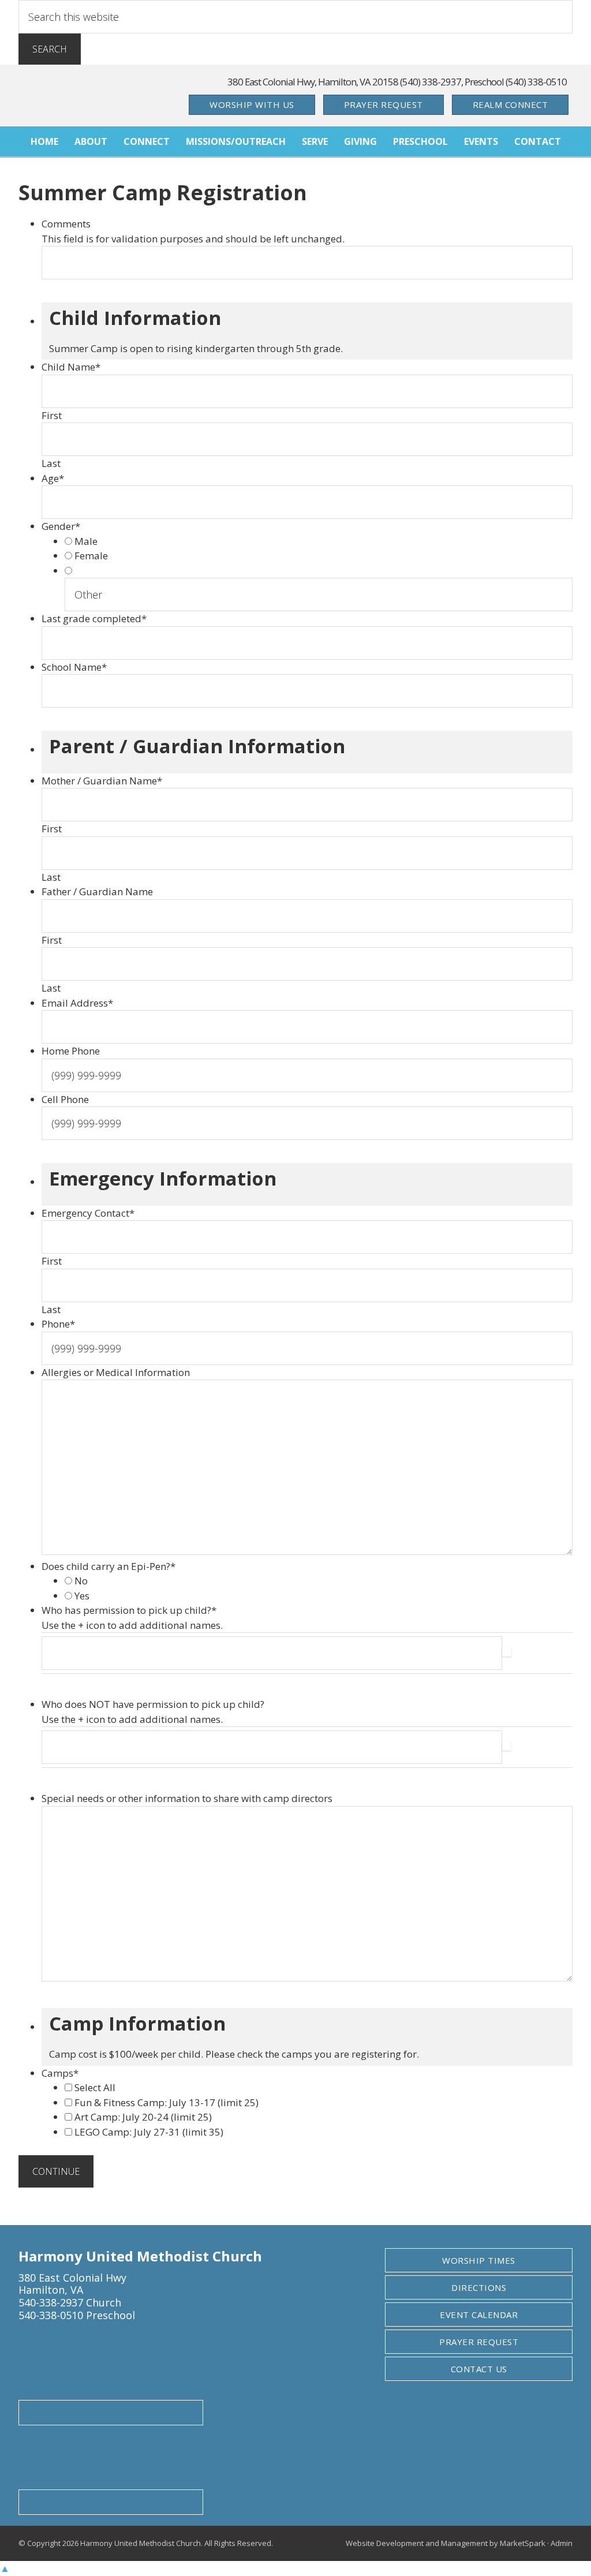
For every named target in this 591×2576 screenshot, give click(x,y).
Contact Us (479, 2369)
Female (91, 556)
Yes (82, 1596)
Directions (479, 2287)
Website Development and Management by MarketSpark (446, 2543)
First (52, 415)
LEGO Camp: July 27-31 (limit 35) (149, 2132)
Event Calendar (479, 2315)
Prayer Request (384, 104)
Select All (95, 2087)
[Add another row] (507, 1653)
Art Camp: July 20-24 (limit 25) (143, 2117)
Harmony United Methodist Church (99, 96)
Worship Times (479, 2260)
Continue (56, 2171)
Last (51, 463)
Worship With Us (252, 104)
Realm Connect (510, 104)
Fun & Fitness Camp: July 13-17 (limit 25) (167, 2102)
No (81, 1581)
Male (86, 541)
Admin (562, 2543)
